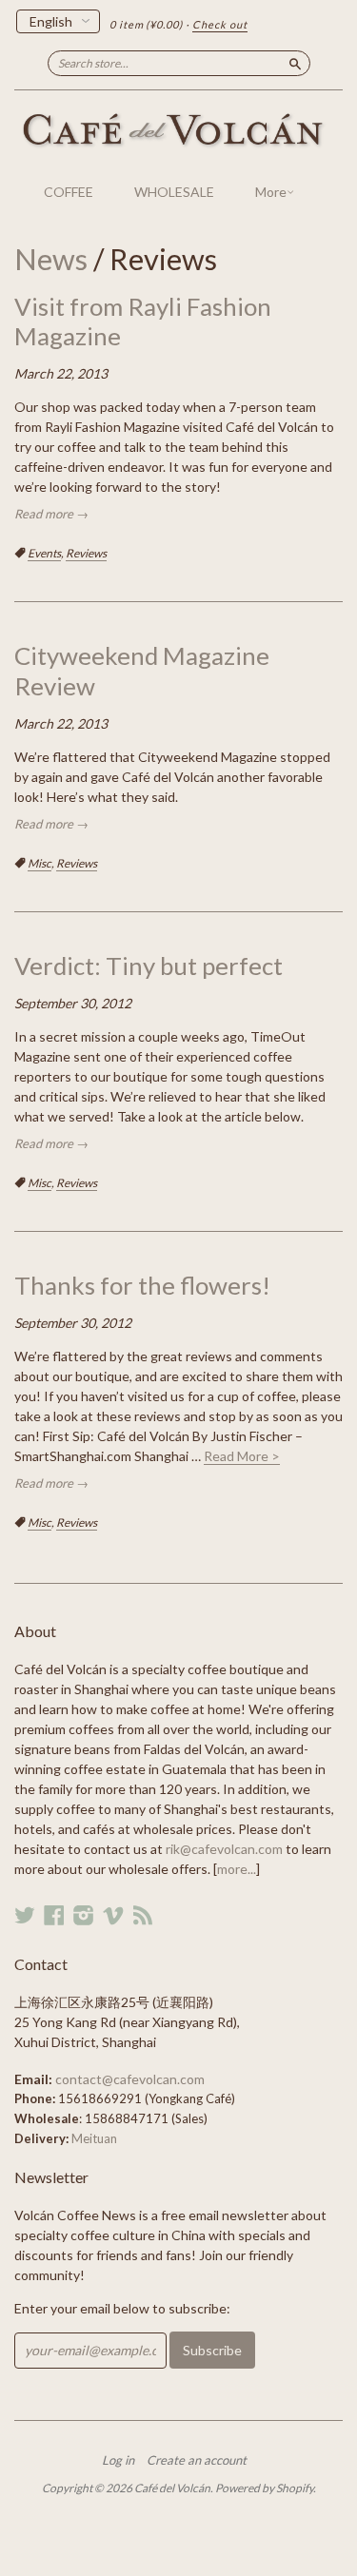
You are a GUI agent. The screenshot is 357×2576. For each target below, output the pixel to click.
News (51, 259)
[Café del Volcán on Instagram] (84, 1915)
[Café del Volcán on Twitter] (25, 1915)
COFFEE (69, 192)
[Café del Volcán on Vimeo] (113, 1915)
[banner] (178, 131)
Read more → (51, 514)
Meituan (94, 2138)
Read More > (242, 1456)
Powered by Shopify (264, 2488)
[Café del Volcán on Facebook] (54, 1915)
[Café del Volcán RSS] (143, 1915)
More (271, 192)
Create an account (197, 2460)
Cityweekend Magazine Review (142, 670)
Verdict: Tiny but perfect (149, 966)
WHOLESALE (174, 192)
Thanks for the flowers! (142, 1285)
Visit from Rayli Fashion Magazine (143, 321)
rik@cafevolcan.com (224, 1849)
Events (44, 553)
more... (237, 1869)
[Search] (295, 63)
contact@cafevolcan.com (130, 2079)
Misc (40, 863)
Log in (118, 2460)
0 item (146, 24)
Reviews (86, 553)
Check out (220, 24)
